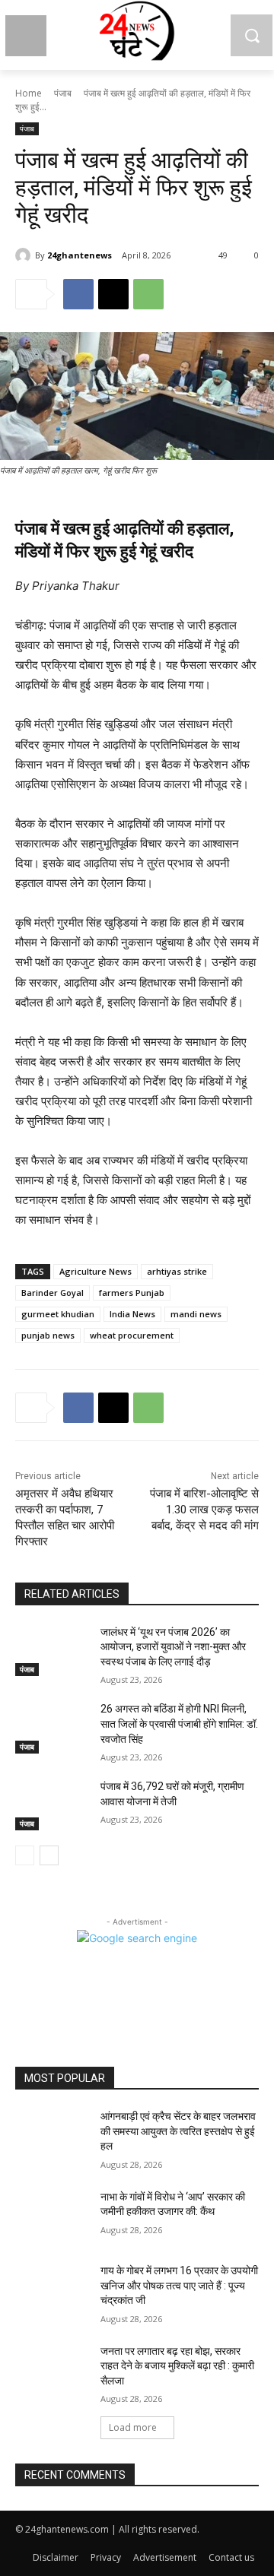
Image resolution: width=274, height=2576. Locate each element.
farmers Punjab (132, 1293)
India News (132, 1314)
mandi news (196, 1314)
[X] (113, 294)
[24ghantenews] (25, 255)
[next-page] (49, 1855)
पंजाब (63, 93)
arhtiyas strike (177, 1271)
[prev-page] (25, 1855)
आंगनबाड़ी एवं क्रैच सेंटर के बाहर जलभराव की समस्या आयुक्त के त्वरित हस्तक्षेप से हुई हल (178, 2131)
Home (29, 93)
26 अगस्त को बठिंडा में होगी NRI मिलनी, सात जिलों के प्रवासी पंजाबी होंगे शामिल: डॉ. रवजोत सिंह (179, 1724)
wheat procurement (132, 1335)
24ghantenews (80, 255)
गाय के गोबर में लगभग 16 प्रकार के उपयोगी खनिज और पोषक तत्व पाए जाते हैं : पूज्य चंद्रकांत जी (179, 2285)
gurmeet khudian (58, 1314)
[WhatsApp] (148, 294)
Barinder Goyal (53, 1293)
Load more (133, 2427)
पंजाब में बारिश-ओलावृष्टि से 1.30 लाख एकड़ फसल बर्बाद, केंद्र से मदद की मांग (204, 1510)
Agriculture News (96, 1271)
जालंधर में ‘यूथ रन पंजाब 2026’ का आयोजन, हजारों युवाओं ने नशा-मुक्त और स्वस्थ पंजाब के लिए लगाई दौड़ (173, 1647)
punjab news (48, 1335)
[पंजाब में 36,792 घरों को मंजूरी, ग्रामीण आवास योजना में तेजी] (52, 1805)
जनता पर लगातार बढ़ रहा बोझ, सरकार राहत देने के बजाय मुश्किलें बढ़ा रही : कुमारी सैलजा (177, 2366)
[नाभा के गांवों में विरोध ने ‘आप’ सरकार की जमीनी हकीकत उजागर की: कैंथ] (52, 2215)
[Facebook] (78, 294)
